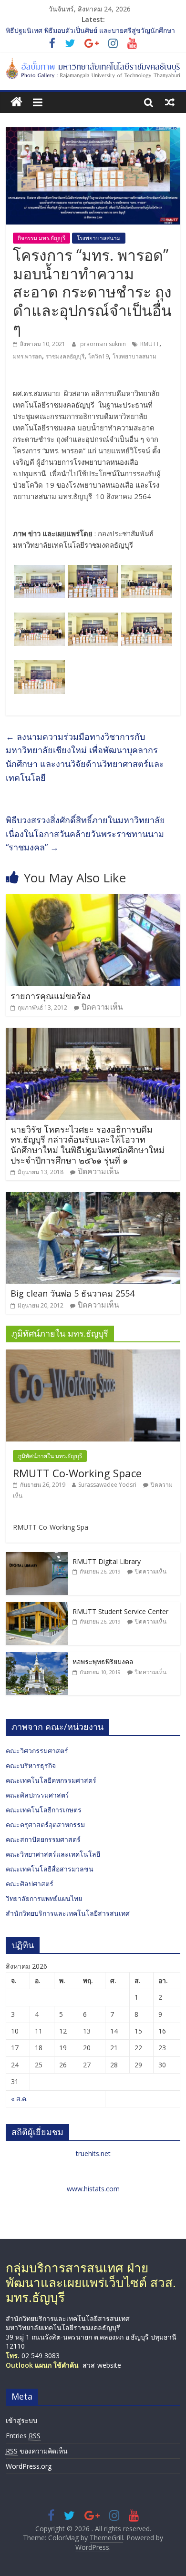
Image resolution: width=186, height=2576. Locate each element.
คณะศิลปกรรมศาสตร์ (37, 1795)
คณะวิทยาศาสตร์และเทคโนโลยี (53, 1854)
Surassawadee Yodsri (107, 1485)
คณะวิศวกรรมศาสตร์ (37, 1751)
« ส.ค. (19, 2099)
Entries (23, 2436)
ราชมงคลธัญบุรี (65, 356)
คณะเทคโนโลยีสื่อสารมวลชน (50, 1869)
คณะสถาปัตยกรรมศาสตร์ (43, 1839)
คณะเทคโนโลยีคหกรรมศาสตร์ (51, 1780)
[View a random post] (170, 102)
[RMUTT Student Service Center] (37, 1607)
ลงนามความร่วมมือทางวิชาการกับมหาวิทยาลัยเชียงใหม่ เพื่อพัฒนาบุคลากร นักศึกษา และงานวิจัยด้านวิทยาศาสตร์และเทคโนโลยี (85, 757)
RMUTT (150, 344)
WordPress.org (29, 2466)
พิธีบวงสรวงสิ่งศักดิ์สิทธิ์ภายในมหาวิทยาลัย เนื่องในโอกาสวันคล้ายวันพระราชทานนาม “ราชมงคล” (85, 834)
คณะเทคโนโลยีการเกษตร (44, 1810)
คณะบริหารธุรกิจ (31, 1765)
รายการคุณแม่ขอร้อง (51, 996)
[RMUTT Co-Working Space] (93, 1354)
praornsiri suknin (104, 344)
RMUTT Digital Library (107, 1561)
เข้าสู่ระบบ (21, 2420)
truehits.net (93, 2153)
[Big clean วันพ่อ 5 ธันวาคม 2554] (93, 1198)
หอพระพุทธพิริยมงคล (103, 1661)
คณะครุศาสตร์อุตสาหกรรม (45, 1825)
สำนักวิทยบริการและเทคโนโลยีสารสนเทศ (68, 1913)
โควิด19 (98, 356)
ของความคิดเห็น (37, 2451)
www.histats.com (93, 2189)
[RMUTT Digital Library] (37, 1557)
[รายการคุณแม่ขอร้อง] (93, 900)
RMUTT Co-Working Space (77, 1473)
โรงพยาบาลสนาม (99, 238)
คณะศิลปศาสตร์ (30, 1884)
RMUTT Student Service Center (120, 1611)
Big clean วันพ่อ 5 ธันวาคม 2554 (72, 1293)
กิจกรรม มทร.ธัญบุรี (41, 238)
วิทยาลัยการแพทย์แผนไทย (44, 1898)
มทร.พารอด (27, 356)
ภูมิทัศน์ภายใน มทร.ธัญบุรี (50, 1456)
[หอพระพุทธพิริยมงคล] (37, 1657)
